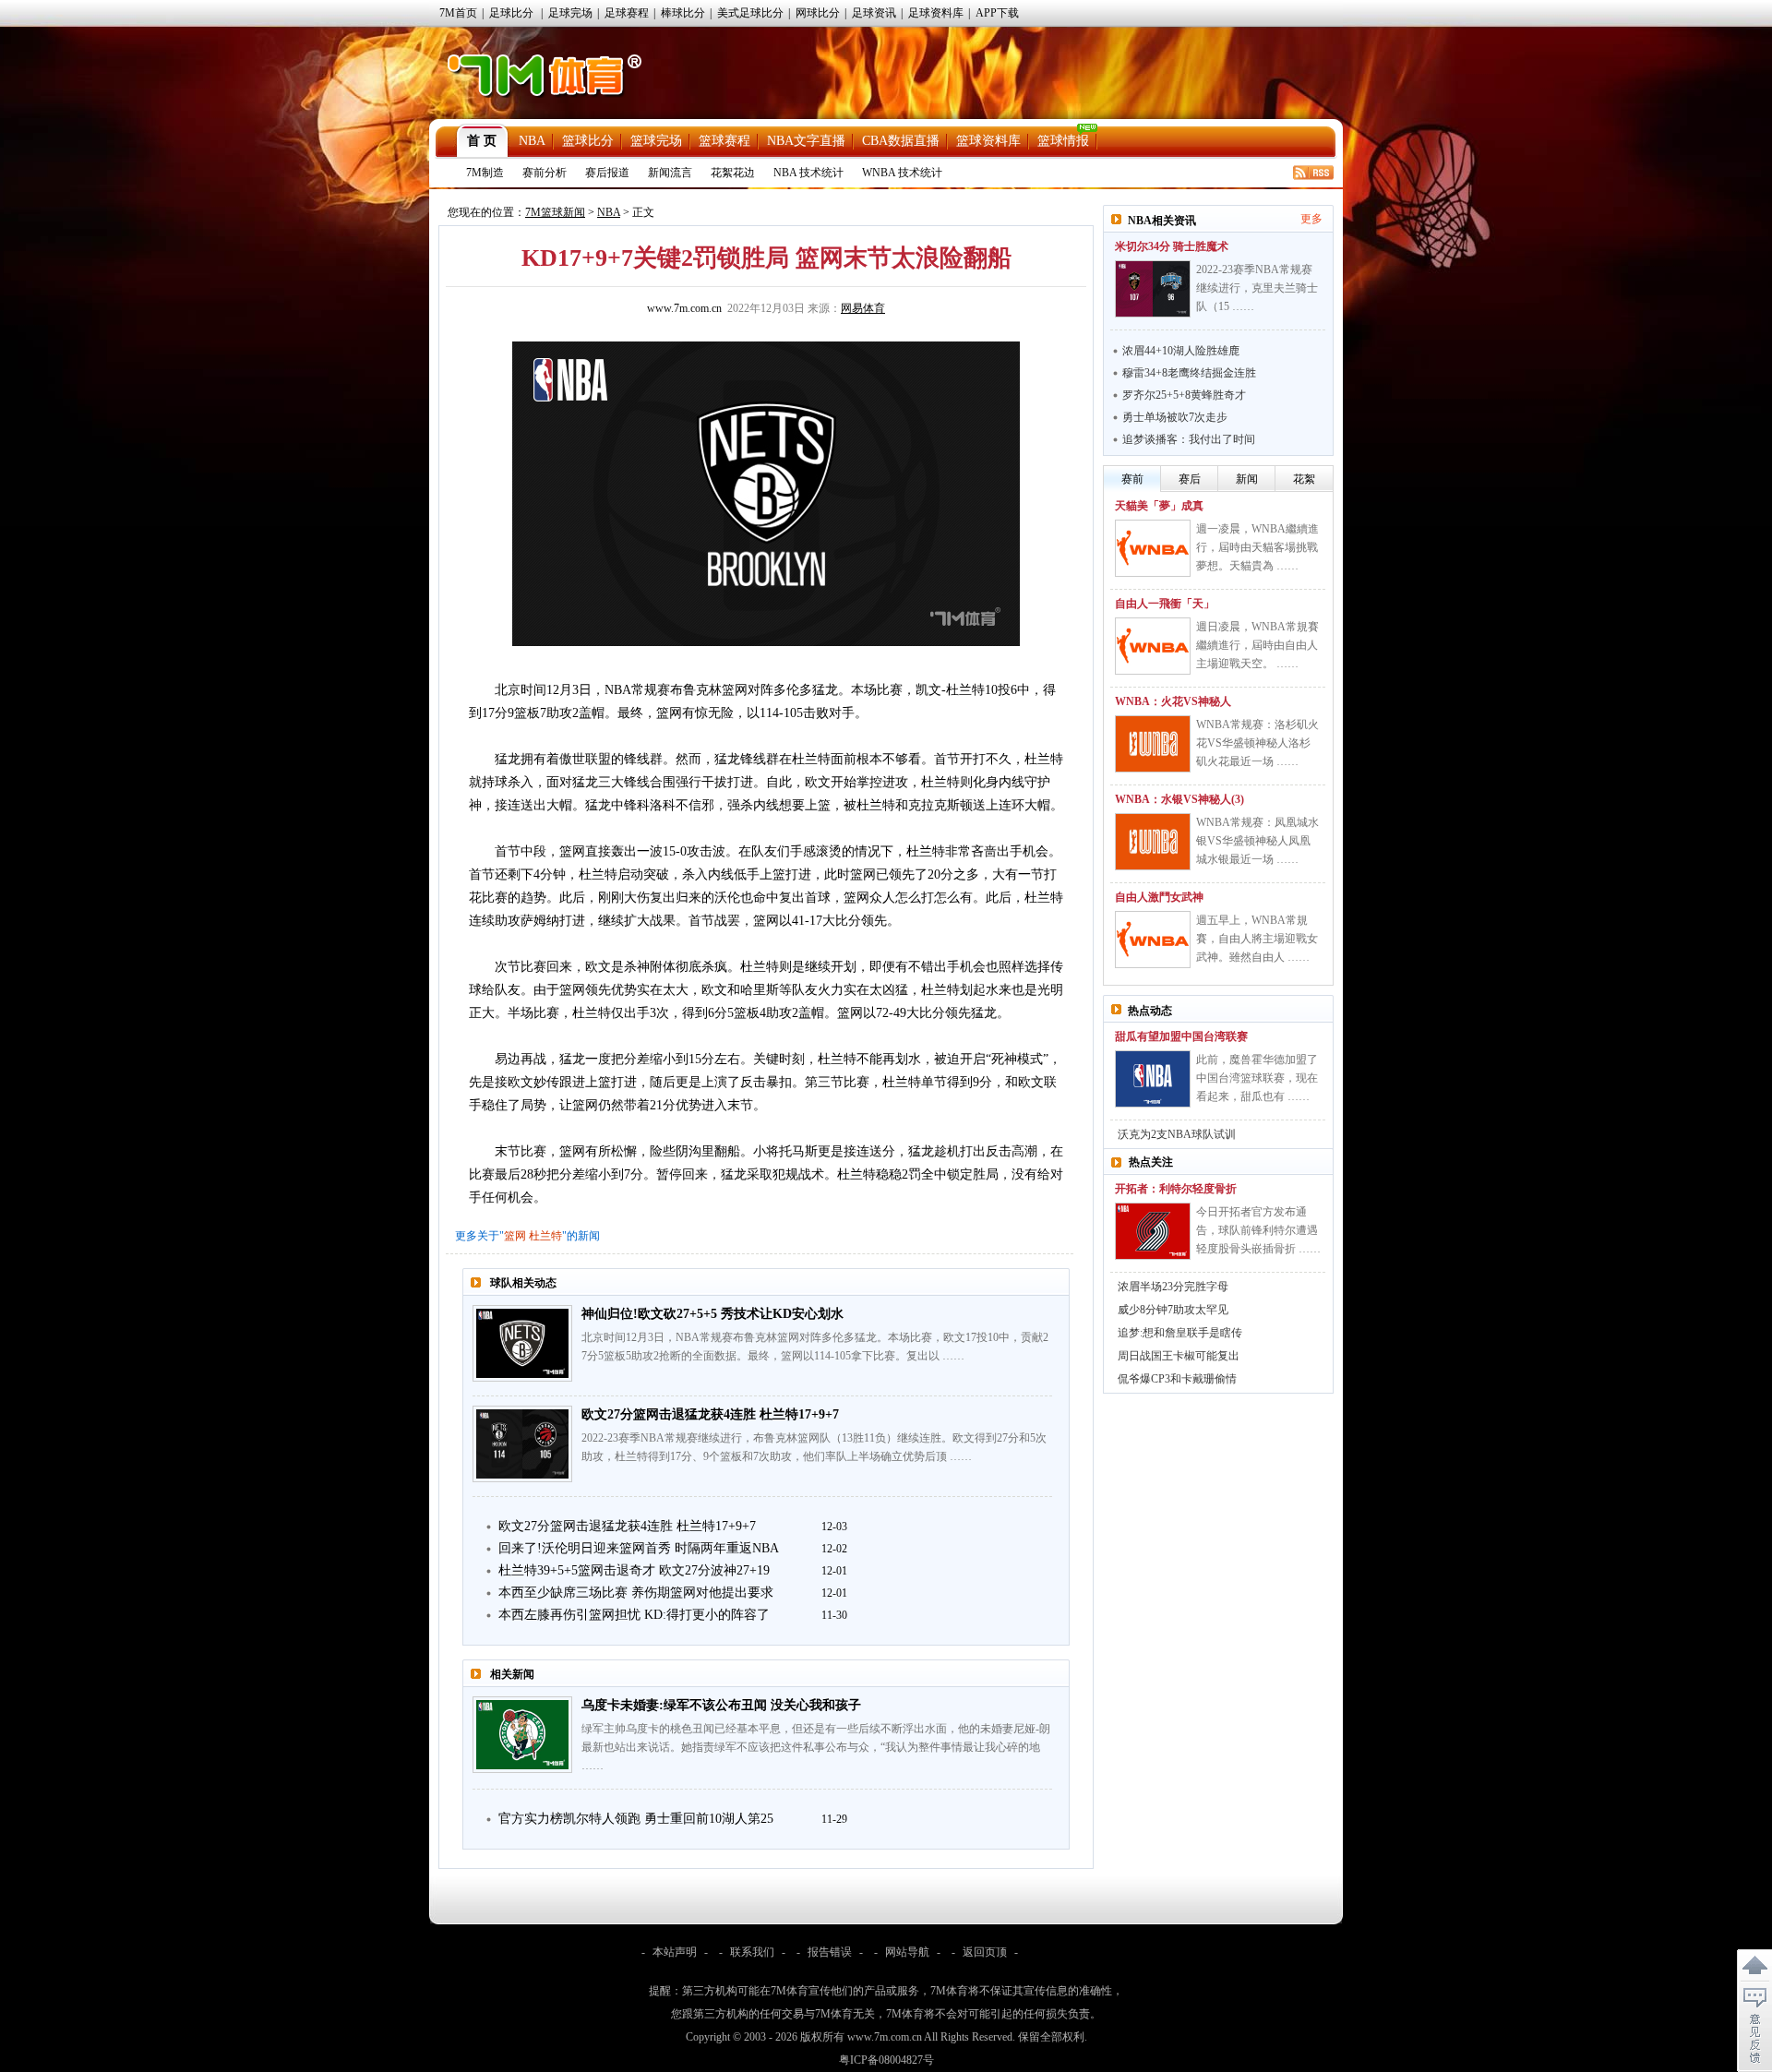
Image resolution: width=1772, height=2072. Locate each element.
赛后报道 (607, 173)
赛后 (1190, 479)
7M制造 (485, 173)
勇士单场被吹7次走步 (1175, 417)
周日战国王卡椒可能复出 (1179, 1356)
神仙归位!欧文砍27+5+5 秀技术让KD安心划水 (712, 1314)
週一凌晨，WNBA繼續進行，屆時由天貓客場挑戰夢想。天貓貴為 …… (1257, 547)
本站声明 (675, 1952)
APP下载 (997, 13)
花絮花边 (733, 173)
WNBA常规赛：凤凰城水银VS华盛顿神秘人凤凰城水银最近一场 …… (1257, 841)
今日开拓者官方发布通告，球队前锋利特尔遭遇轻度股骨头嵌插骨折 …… (1258, 1230)
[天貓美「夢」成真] (1153, 548)
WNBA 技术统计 (902, 173)
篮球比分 (588, 141)
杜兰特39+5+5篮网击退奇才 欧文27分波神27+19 (634, 1570)
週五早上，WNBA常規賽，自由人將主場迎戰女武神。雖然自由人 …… (1257, 939)
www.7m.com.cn (684, 308)
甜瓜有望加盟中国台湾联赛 (1181, 1036)
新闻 (1247, 479)
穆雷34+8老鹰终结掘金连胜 (1189, 373)
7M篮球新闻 (555, 212)
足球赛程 (627, 13)
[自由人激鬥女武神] (1153, 940)
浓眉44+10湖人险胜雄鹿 (1181, 351)
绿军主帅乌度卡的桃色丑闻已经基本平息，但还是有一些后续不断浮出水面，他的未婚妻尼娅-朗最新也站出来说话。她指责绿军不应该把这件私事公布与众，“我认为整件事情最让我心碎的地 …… (816, 1747)
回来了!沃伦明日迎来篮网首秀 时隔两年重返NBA (639, 1548)
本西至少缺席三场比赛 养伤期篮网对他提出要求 (636, 1593)
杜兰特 (545, 1236)
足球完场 (570, 13)
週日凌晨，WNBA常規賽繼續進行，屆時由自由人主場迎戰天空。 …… (1257, 645)
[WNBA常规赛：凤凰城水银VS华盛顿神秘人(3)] (1153, 842)
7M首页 (458, 13)
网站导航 (907, 1952)
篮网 (515, 1236)
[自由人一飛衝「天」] (1153, 646)
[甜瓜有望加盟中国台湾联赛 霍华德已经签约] (1153, 1079)
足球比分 (511, 13)
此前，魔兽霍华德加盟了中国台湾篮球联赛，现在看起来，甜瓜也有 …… (1257, 1078)
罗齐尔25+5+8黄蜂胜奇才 (1184, 395)
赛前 (1132, 479)
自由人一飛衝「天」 (1165, 604)
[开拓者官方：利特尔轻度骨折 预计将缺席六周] (1153, 1231)
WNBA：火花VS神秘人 (1173, 701)
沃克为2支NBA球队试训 (1177, 1134)
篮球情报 (1063, 141)
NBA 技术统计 (808, 173)
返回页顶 (985, 1952)
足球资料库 (936, 13)
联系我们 (752, 1952)
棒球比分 (683, 13)
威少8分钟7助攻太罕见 (1173, 1310)
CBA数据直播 (901, 141)
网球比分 (818, 13)
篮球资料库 (988, 141)
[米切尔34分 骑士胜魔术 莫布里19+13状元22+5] (1153, 289)
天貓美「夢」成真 (1159, 506)
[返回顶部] (1754, 1966)
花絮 (1304, 479)
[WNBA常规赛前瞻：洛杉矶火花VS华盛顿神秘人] (1153, 744)
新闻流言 (670, 173)
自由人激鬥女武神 (1159, 897)
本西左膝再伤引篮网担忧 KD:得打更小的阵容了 (634, 1615)
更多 (1311, 219)
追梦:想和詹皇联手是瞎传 (1180, 1333)
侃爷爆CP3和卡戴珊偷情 (1177, 1379)
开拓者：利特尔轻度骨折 (1176, 1189)
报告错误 (830, 1952)
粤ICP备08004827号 (886, 2060)
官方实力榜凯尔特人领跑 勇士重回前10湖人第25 (636, 1819)
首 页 (482, 141)
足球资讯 (874, 13)
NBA (532, 141)
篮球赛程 (724, 141)
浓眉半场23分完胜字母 (1173, 1287)
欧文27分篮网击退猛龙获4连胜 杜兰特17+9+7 (710, 1414)
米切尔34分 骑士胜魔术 (1172, 246)
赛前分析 (545, 173)
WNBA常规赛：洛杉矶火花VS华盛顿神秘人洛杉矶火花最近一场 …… (1257, 743)
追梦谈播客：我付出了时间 (1189, 439)
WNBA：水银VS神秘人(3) (1179, 799)
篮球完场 (656, 141)
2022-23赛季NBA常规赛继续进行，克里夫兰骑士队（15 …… (1257, 288)
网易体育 (863, 308)
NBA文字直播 (806, 141)
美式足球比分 (750, 13)
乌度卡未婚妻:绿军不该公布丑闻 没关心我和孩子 (721, 1705)
